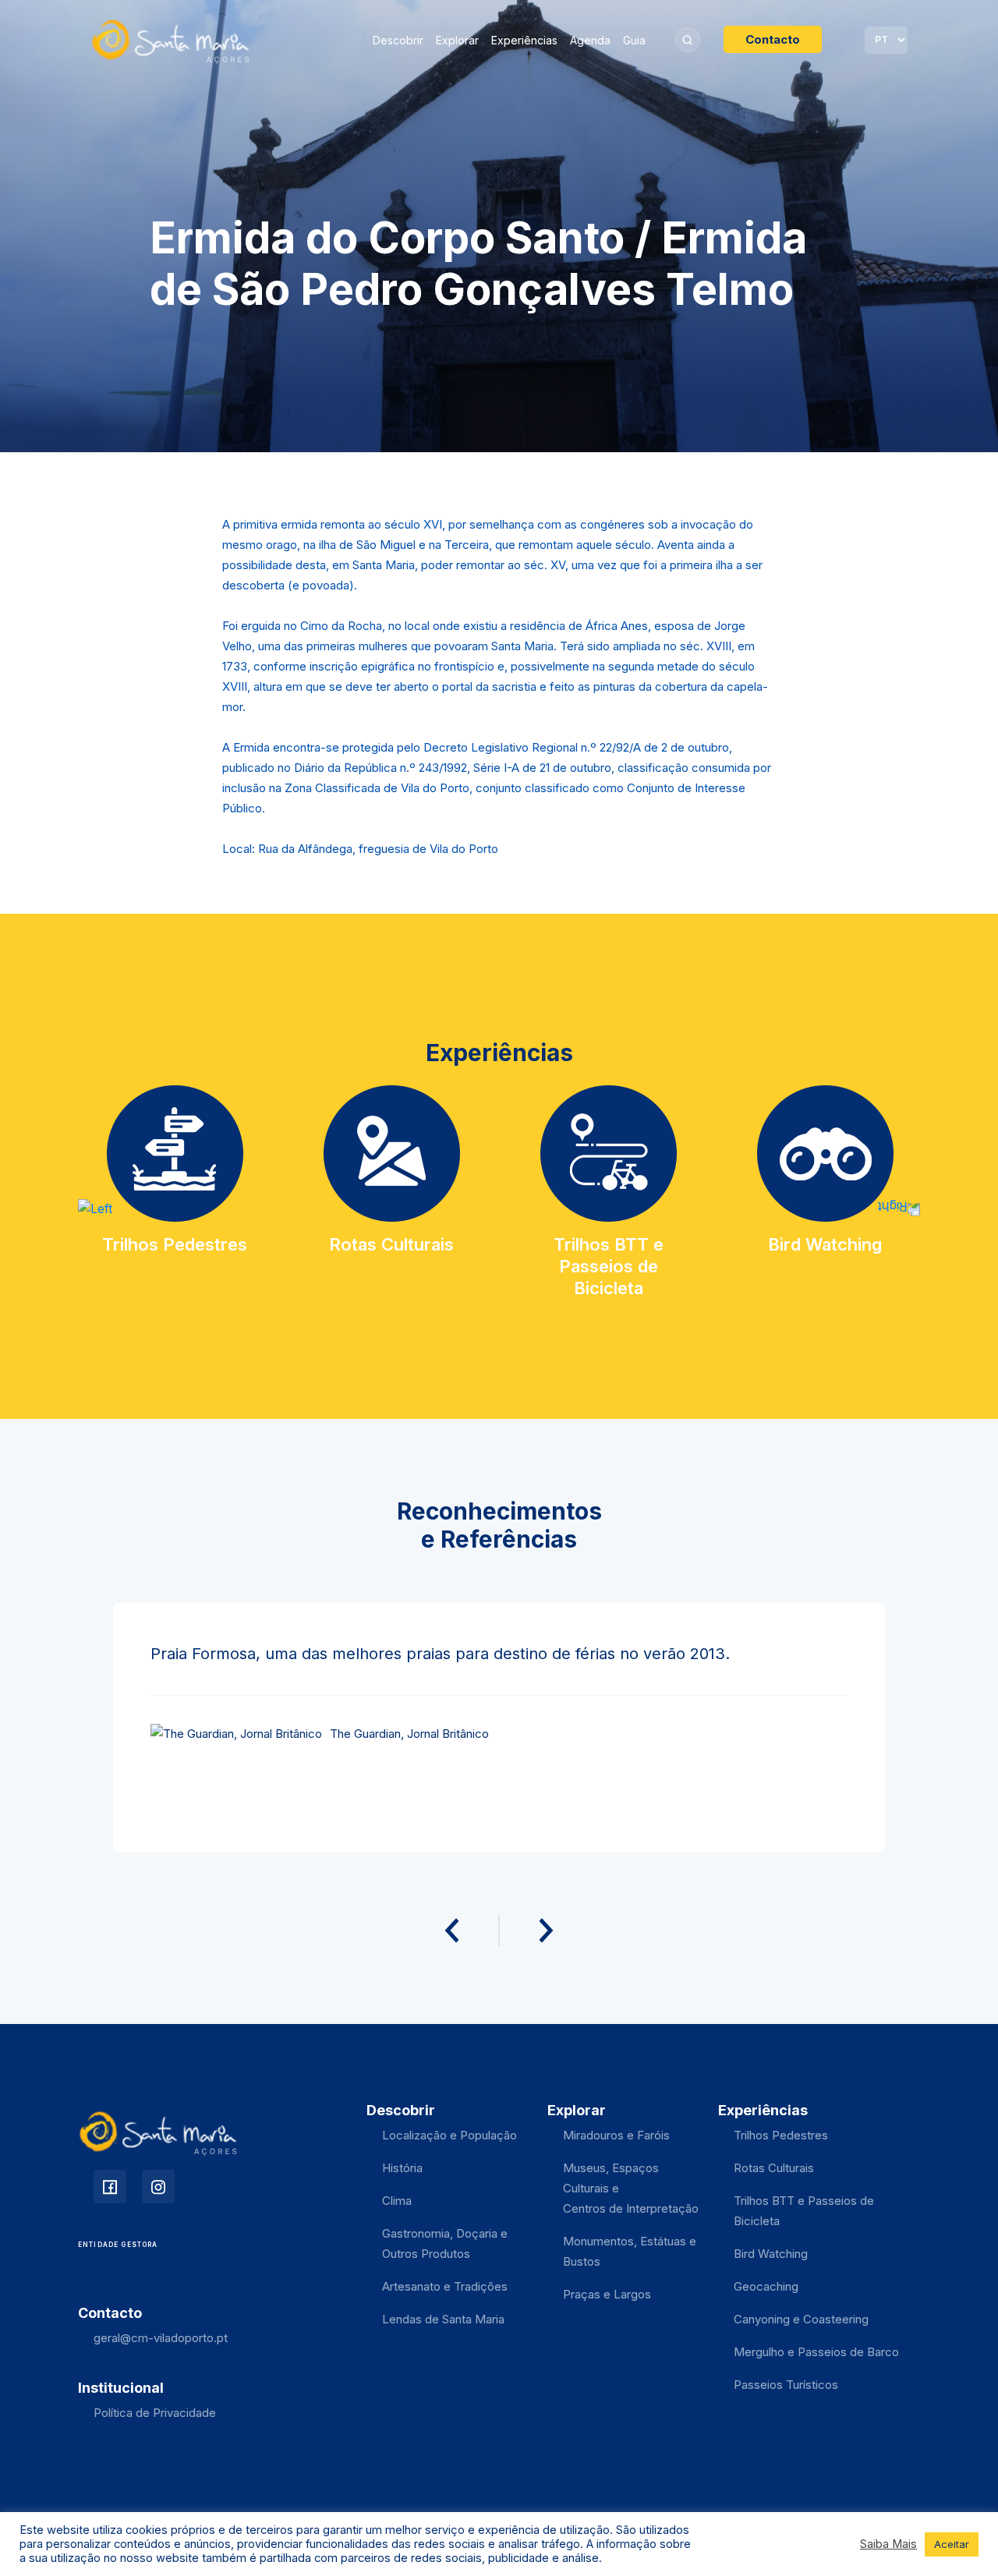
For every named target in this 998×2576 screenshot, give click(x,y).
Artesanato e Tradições (445, 2286)
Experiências (524, 40)
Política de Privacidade (155, 2413)
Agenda (590, 40)
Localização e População (449, 2135)
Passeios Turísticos (786, 2385)
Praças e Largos (607, 2294)
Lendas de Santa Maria (443, 2319)
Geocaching (766, 2286)
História (402, 2168)
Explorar (457, 40)
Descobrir (398, 40)
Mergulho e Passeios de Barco (816, 2352)
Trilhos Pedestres (781, 2135)
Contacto (773, 39)
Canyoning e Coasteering (801, 2319)
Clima (397, 2201)
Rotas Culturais (774, 2168)
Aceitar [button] (952, 2544)
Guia (634, 40)
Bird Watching (771, 2254)
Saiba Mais (888, 2544)
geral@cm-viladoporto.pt (161, 2338)
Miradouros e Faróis (616, 2135)
